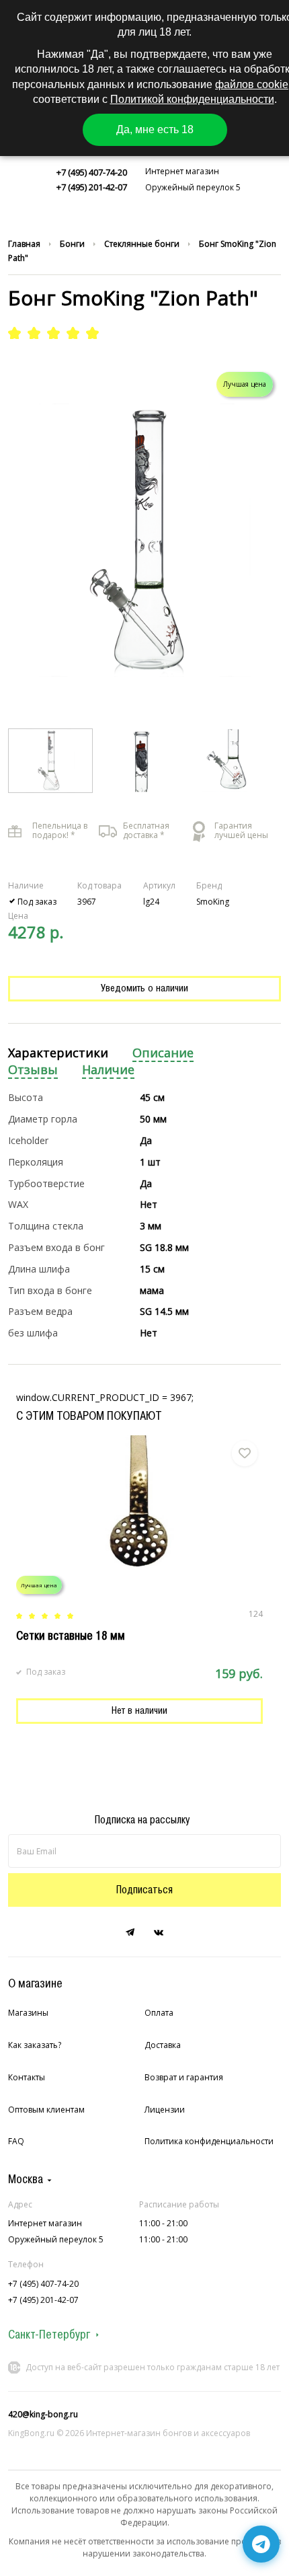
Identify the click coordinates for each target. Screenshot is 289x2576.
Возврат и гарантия (184, 2077)
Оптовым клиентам (46, 2110)
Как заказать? (35, 2045)
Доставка (163, 2045)
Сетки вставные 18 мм (71, 1636)
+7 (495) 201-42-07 (92, 187)
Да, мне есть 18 (155, 129)
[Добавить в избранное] (245, 1453)
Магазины (28, 2013)
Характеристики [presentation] (58, 1053)
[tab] (58, 1054)
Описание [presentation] (163, 1053)
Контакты (27, 2077)
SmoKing (213, 902)
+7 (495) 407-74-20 (92, 172)
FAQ (16, 2141)
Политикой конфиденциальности (192, 99)
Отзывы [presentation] (33, 1070)
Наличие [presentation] (108, 1070)
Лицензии (165, 2110)
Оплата (159, 2013)
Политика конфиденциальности (209, 2141)
